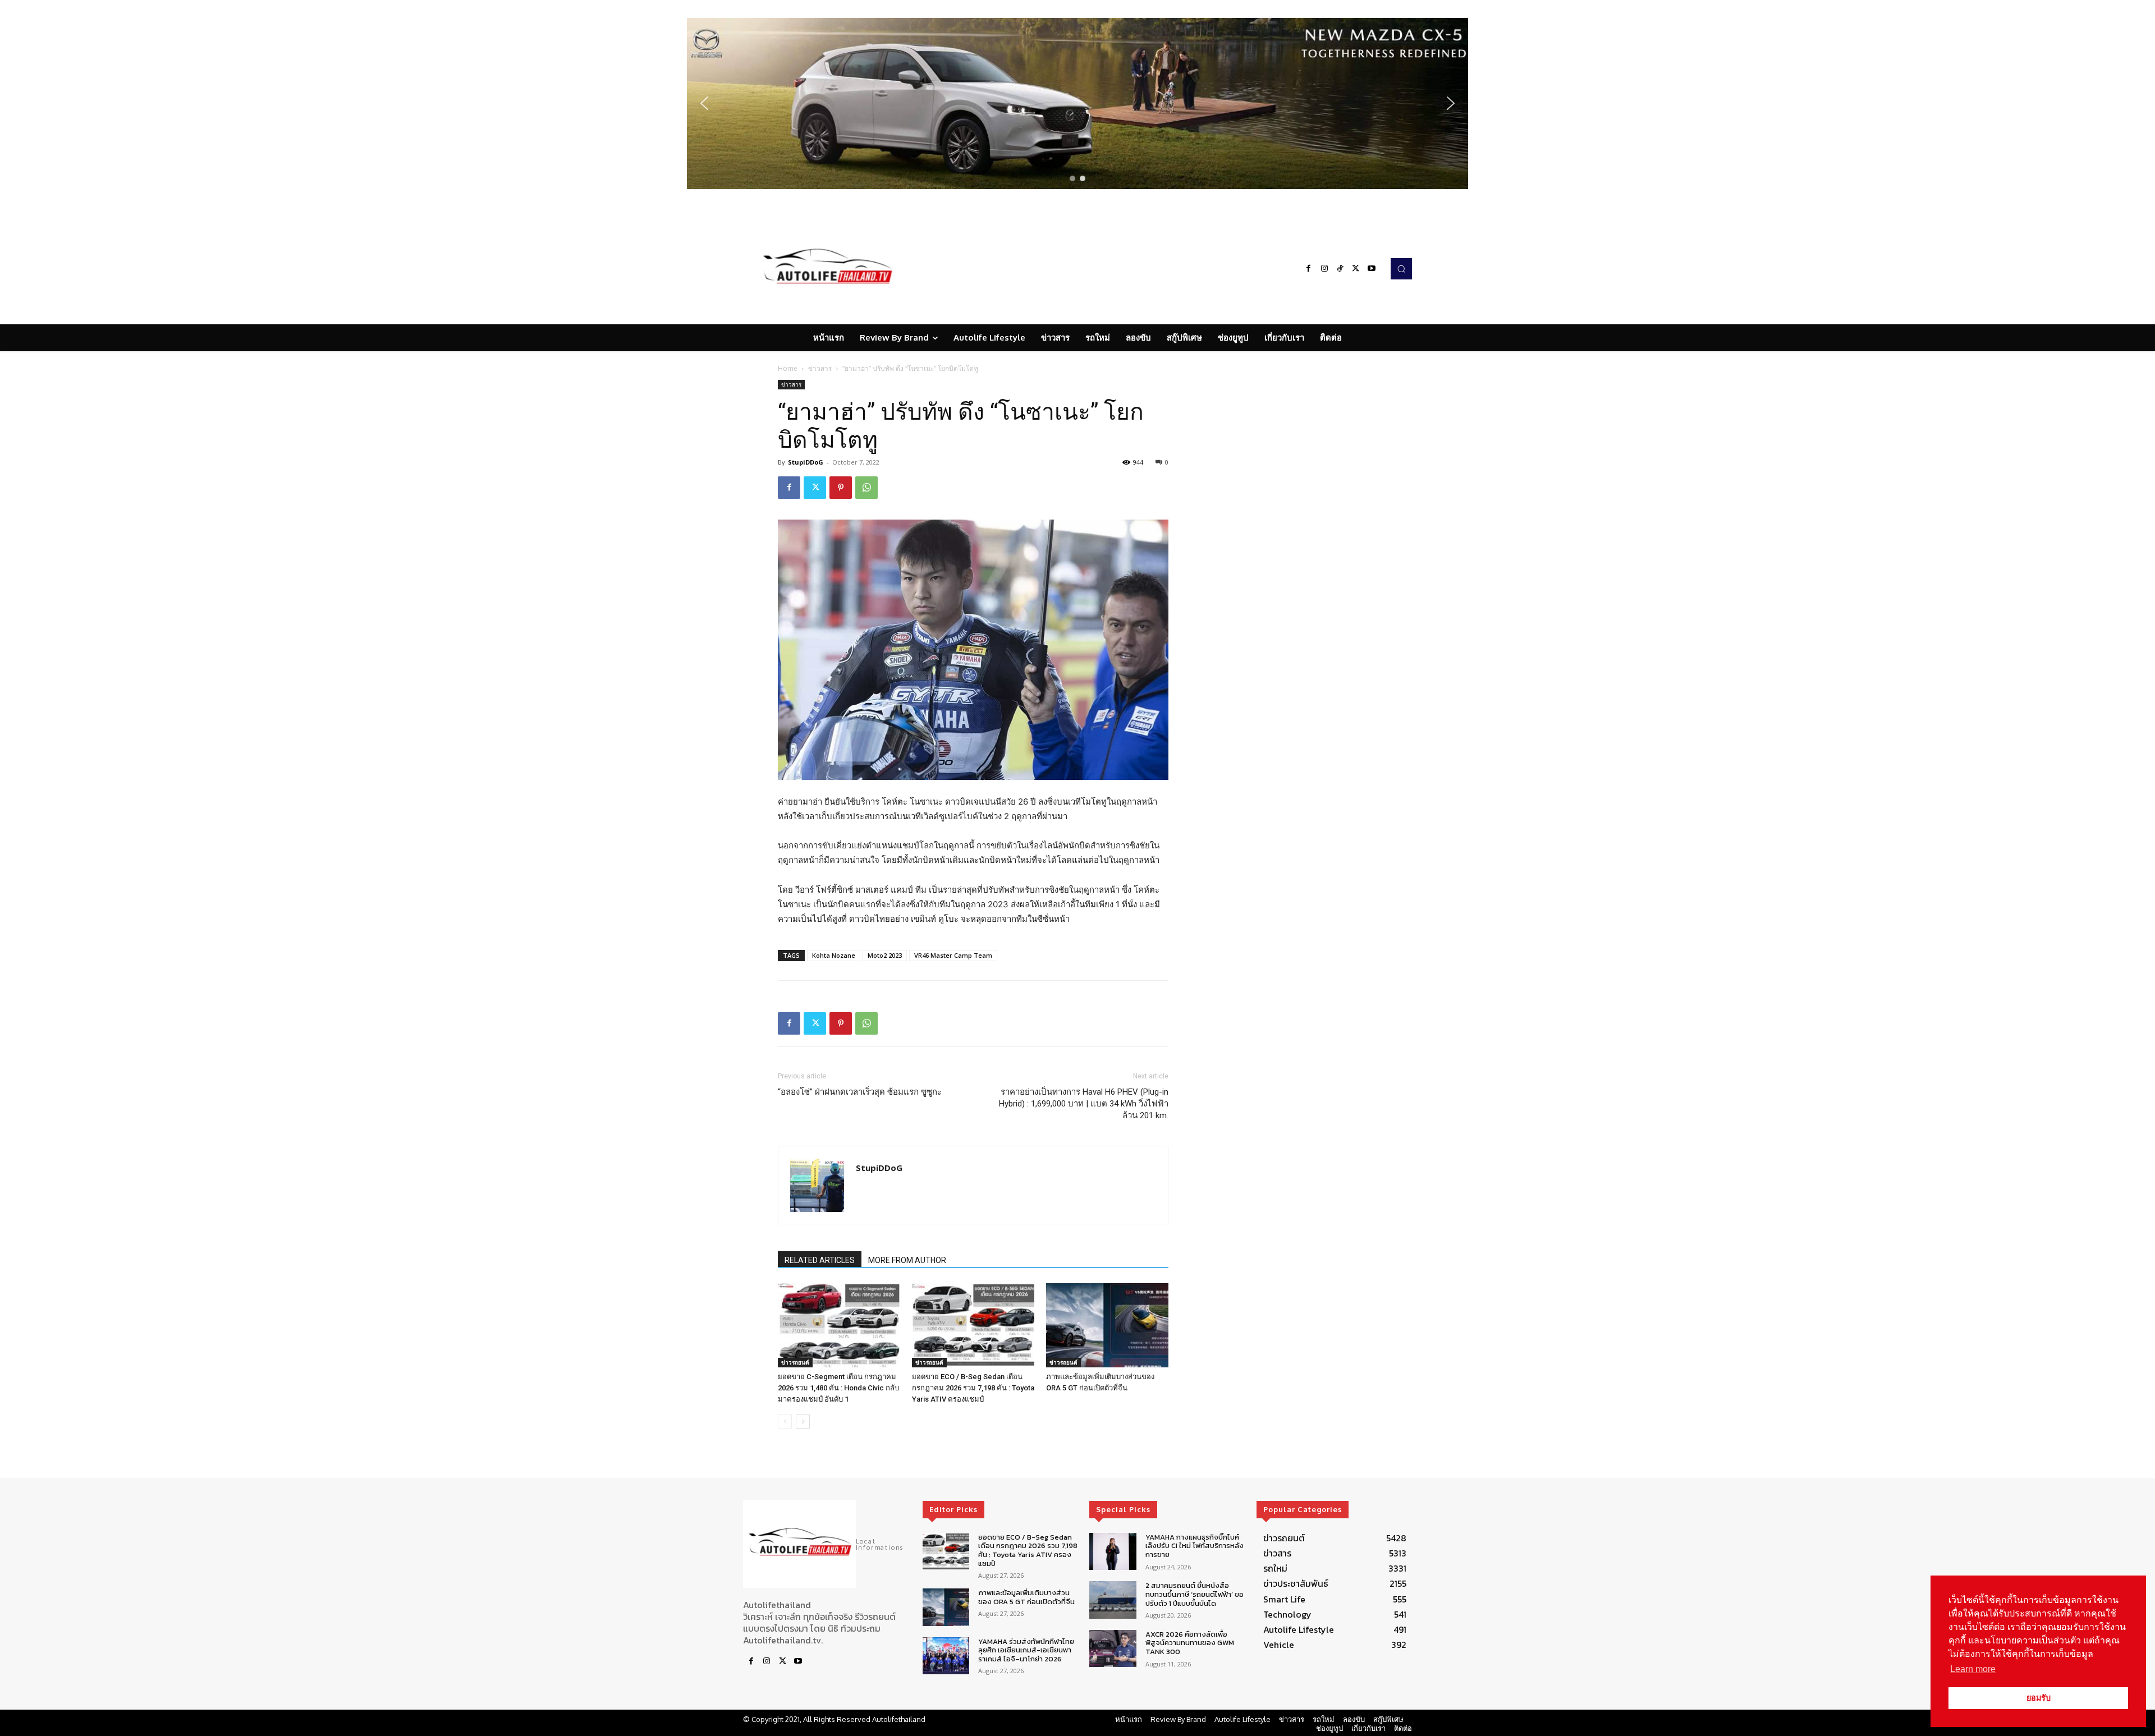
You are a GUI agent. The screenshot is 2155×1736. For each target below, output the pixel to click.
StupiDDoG (806, 462)
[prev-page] (785, 1422)
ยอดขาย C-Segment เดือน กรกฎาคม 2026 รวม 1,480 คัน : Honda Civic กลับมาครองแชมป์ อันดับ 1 (838, 1388)
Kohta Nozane (834, 955)
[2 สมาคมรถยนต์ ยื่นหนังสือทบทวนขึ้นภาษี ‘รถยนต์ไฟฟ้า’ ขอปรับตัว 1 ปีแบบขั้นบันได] (1113, 1600)
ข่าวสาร (820, 368)
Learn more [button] (1973, 1669)
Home (788, 368)
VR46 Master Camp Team (953, 955)
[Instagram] (1324, 269)
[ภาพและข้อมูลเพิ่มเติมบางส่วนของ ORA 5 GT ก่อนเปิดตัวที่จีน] (1107, 1325)
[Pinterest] (841, 488)
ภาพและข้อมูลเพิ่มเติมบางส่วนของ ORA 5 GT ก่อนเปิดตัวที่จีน (1026, 1597)
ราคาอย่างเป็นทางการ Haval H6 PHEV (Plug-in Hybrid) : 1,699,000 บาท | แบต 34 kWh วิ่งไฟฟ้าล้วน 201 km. (1084, 1104)
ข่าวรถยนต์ (795, 1362)
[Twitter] (1356, 269)
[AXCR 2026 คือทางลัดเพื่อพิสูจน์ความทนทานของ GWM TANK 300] (1113, 1649)
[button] (1077, 104)
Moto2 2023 (885, 955)
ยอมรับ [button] (2039, 1698)
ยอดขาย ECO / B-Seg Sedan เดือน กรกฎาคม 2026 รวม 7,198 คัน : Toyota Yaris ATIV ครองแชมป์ (973, 1388)
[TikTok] (1340, 269)
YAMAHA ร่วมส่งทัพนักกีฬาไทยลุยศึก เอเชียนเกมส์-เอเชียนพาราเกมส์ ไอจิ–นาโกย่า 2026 (1026, 1650)
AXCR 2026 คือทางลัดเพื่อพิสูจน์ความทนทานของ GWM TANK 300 (1190, 1643)
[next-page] (803, 1422)
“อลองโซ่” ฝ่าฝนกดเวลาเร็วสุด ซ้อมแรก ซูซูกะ (860, 1092)
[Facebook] (1309, 269)
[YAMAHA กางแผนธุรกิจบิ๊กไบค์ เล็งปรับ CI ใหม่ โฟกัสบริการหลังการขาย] (1113, 1552)
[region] (1077, 104)
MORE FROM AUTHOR (907, 1260)
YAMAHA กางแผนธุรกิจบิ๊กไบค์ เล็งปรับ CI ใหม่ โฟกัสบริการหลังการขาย (1195, 1546)
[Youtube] (1372, 269)
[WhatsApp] (866, 488)
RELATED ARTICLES (820, 1260)
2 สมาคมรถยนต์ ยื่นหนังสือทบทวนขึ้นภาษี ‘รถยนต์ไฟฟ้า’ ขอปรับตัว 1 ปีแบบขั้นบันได (1195, 1594)
